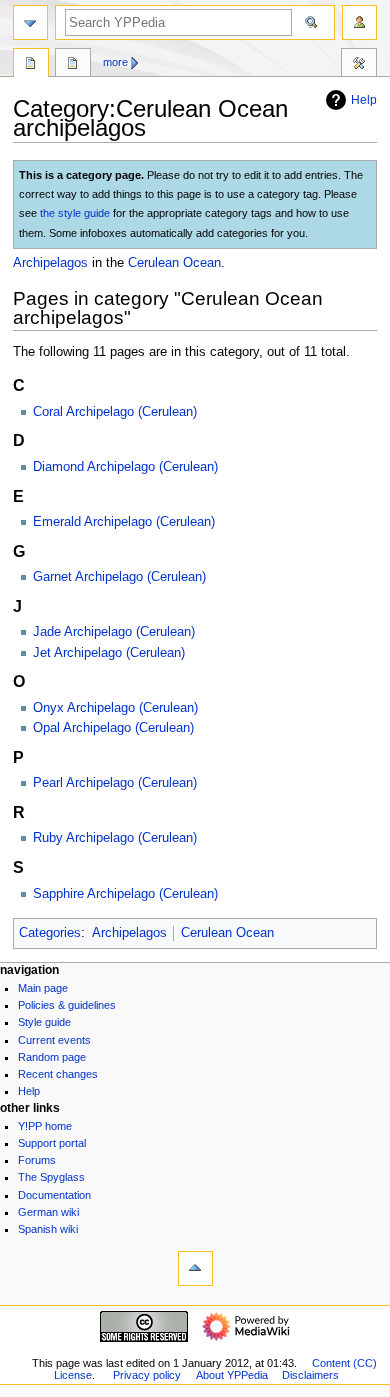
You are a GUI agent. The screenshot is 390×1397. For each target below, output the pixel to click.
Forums (37, 1160)
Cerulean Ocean (174, 263)
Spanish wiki (48, 1229)
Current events (54, 1040)
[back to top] (195, 1268)
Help (364, 100)
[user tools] (359, 22)
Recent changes (58, 1074)
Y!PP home (45, 1126)
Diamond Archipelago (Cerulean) (125, 467)
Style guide (44, 1022)
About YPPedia (232, 1375)
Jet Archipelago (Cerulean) (109, 653)
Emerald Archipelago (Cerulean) (124, 522)
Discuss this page (73, 65)
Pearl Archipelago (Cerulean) (115, 783)
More (115, 62)
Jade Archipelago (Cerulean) (114, 632)
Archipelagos (50, 263)
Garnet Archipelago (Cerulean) (119, 577)
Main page (43, 988)
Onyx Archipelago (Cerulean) (115, 708)
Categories (50, 933)
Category (31, 65)
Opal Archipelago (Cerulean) (113, 728)
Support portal (52, 1143)
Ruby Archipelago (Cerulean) (115, 838)
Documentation (54, 1195)
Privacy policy (147, 1375)
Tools (359, 65)
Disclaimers (310, 1375)
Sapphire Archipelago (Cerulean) (125, 894)
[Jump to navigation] (30, 22)
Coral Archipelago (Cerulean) (115, 412)
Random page (52, 1057)
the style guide (75, 213)
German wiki (48, 1212)
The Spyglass (51, 1177)
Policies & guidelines (67, 1005)
